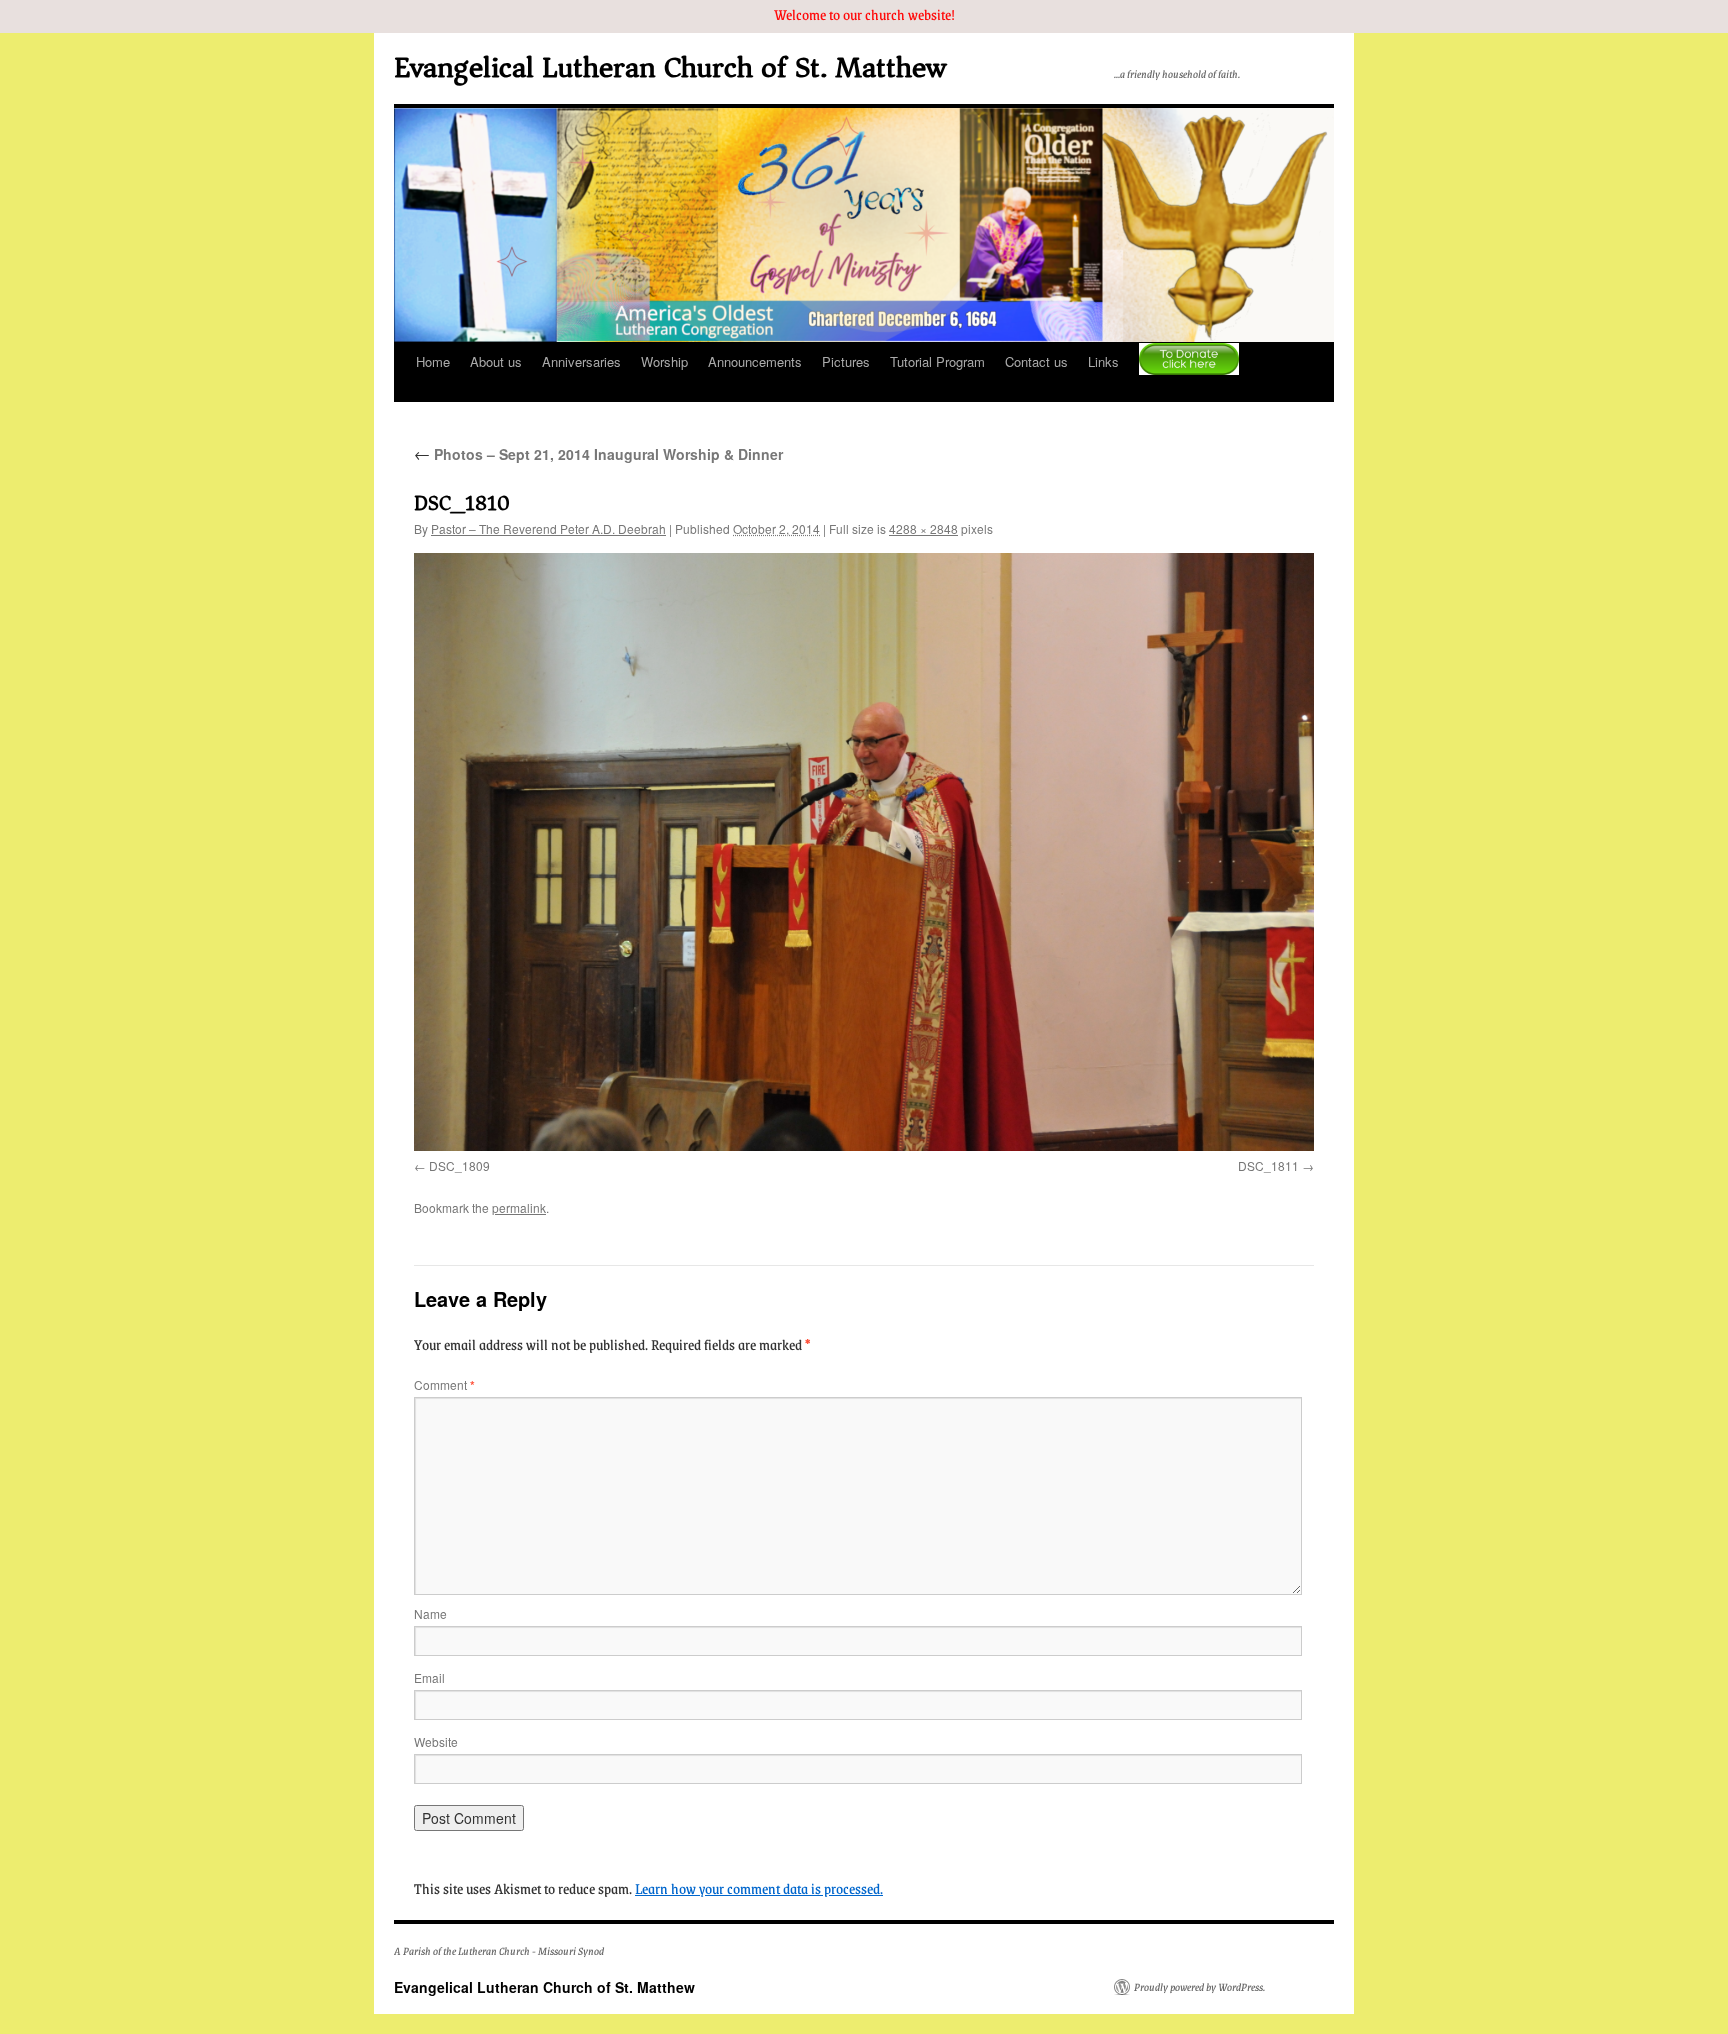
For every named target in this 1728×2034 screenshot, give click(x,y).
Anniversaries (581, 361)
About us (496, 361)
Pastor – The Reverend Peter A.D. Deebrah (548, 528)
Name (430, 1613)
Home (433, 361)
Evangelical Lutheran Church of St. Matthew (670, 67)
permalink (519, 1207)
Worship (664, 361)
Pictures (846, 361)
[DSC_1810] (864, 852)
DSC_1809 (459, 1165)
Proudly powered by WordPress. (1199, 1987)
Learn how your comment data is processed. (759, 1888)
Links (1103, 361)
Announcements (755, 361)
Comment (444, 1384)
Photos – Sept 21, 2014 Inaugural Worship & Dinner (598, 454)
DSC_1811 (1268, 1165)
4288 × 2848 (923, 528)
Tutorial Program (937, 361)
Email (429, 1677)
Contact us (1036, 361)
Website (436, 1741)
